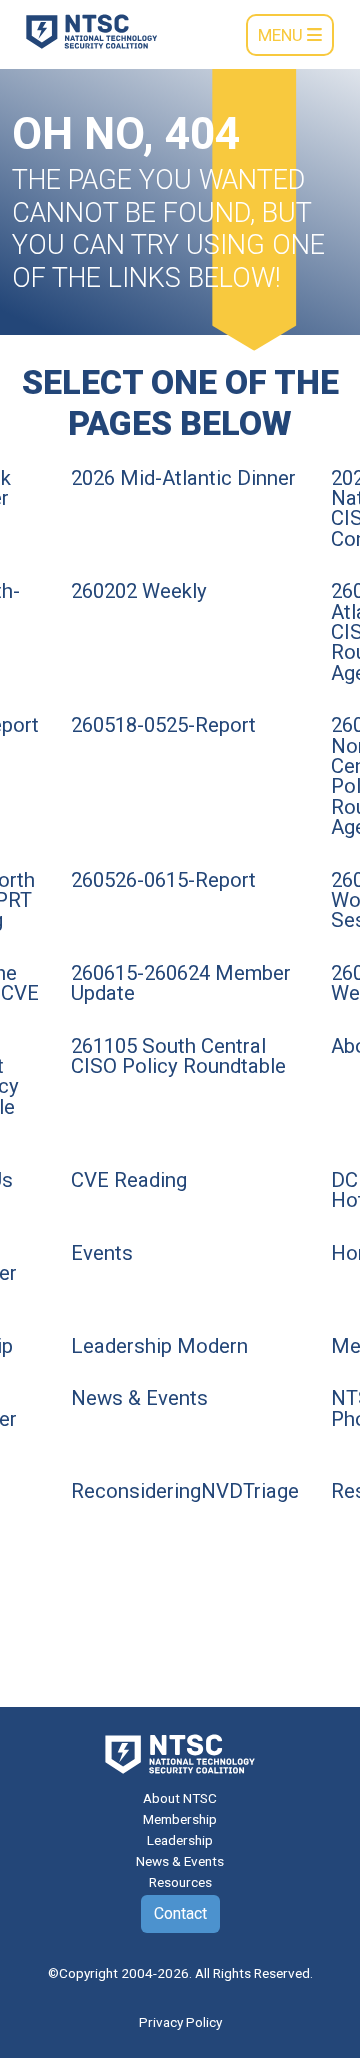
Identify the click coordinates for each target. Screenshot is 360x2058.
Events (102, 1253)
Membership (180, 1819)
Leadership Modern (159, 1346)
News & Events (139, 1398)
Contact (180, 1913)
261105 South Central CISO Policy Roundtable (178, 1056)
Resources (180, 1882)
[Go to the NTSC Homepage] (91, 30)
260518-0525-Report (163, 725)
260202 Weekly (139, 591)
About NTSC (180, 1798)
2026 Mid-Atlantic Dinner (183, 478)
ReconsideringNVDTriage (185, 1491)
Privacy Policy (180, 2022)
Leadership (180, 1840)
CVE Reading (129, 1180)
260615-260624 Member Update (181, 983)
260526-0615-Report (163, 880)
